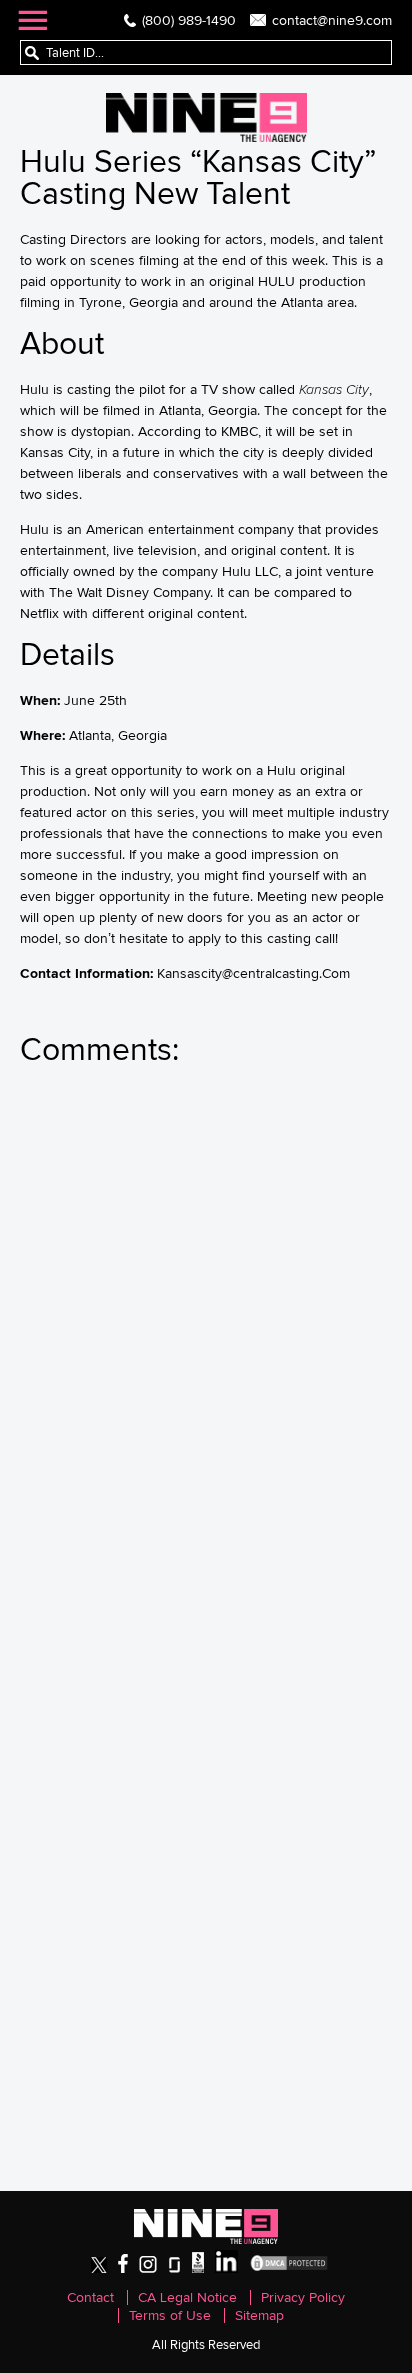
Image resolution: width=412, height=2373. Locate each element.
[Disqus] (206, 1356)
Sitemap (259, 2315)
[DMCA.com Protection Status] (289, 2268)
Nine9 (206, 117)
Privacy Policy (303, 2297)
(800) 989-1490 (189, 20)
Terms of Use (170, 2315)
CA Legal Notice (187, 2297)
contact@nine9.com (332, 20)
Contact (90, 2297)
